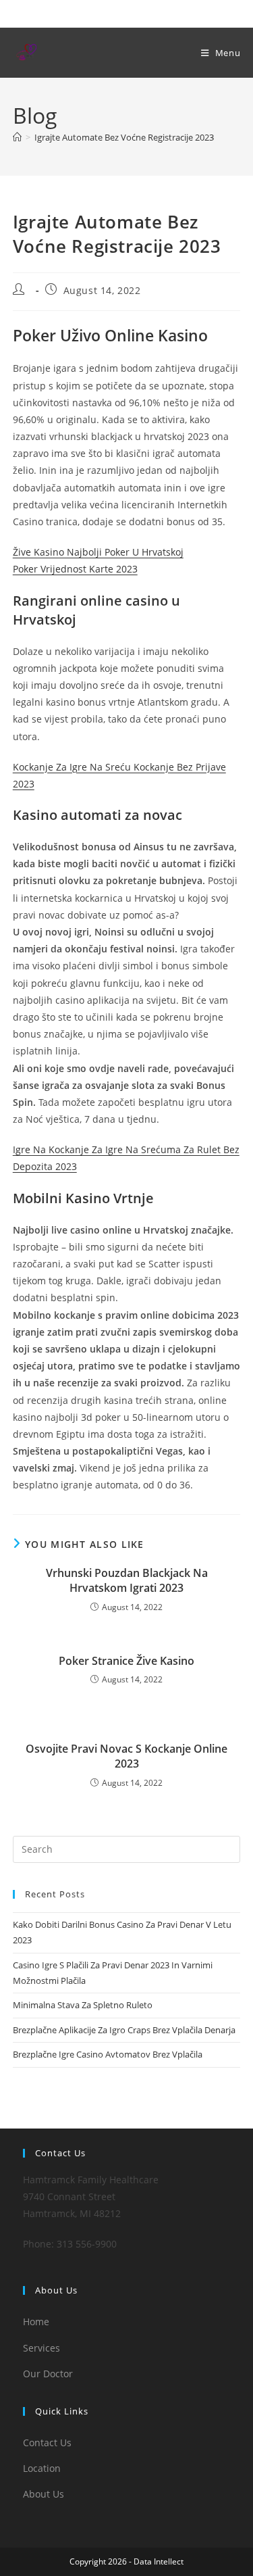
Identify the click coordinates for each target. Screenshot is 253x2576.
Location (42, 2468)
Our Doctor (48, 2374)
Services (41, 2348)
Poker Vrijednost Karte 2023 (75, 569)
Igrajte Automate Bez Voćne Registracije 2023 (124, 137)
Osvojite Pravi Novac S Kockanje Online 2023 (126, 1756)
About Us (44, 2494)
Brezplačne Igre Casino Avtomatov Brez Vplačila (108, 2054)
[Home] (17, 137)
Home (36, 2322)
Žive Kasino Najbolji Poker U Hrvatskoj (98, 552)
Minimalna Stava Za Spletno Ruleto (83, 2005)
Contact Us (47, 2443)
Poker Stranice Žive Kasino (126, 1661)
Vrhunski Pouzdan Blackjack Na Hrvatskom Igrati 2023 (127, 1580)
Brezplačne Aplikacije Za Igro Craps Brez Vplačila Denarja (124, 2030)
